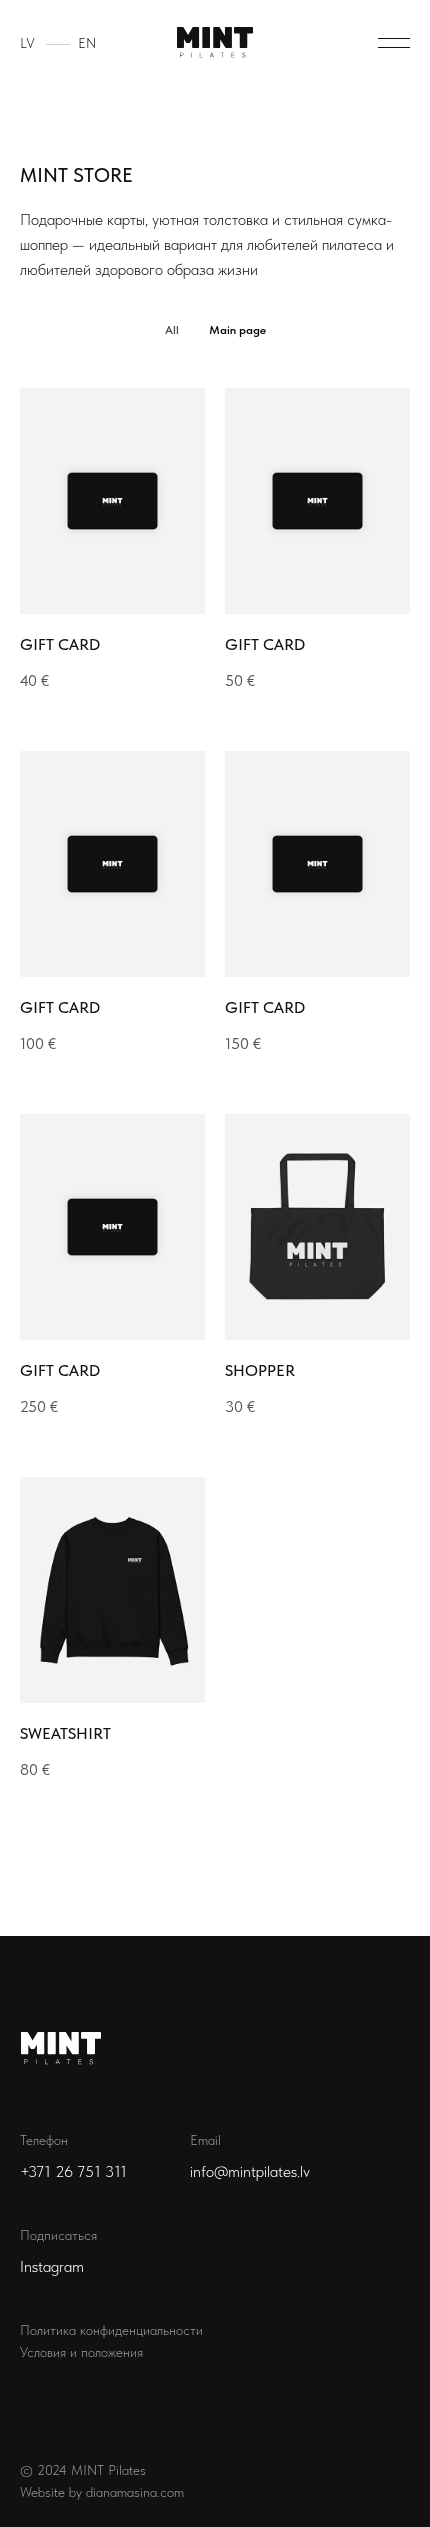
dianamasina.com (135, 2492)
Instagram (52, 2266)
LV (27, 43)
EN (87, 43)
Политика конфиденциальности (111, 2330)
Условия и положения (81, 2352)
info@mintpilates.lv (250, 2171)
